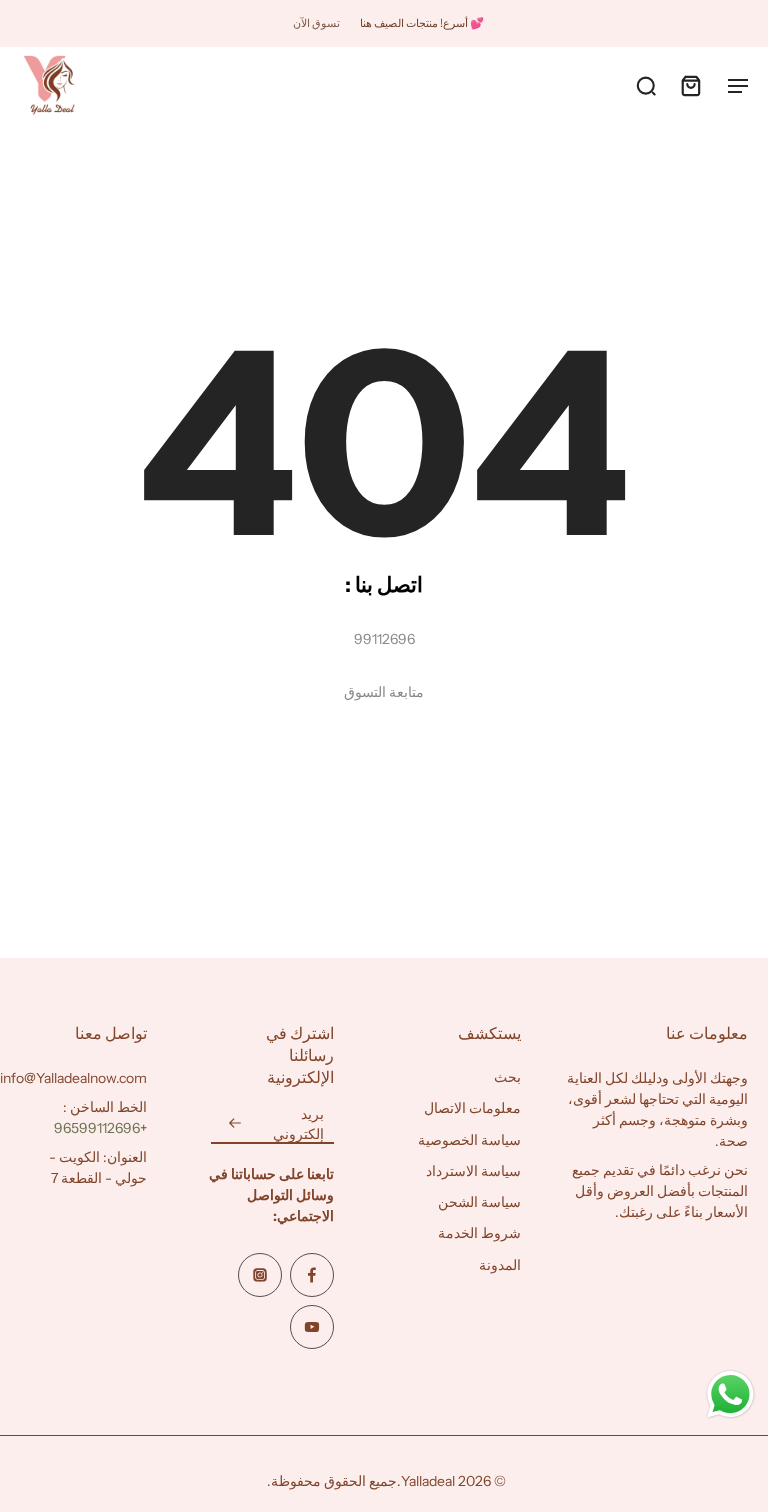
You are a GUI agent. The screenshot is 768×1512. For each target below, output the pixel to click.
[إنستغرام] (260, 1276)
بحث (507, 1078)
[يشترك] (235, 1125)
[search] (646, 85)
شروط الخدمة (479, 1234)
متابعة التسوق (384, 692)
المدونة (500, 1265)
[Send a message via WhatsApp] (730, 1394)
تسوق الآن (316, 23)
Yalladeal (428, 1482)
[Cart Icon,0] (690, 85)
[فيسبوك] (312, 1276)
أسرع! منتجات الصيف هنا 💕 (422, 23)
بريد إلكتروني (298, 1124)
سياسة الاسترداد (473, 1171)
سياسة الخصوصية (469, 1140)
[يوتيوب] (312, 1328)
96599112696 (97, 1129)
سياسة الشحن (479, 1203)
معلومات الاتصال (472, 1109)
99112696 (384, 639)
